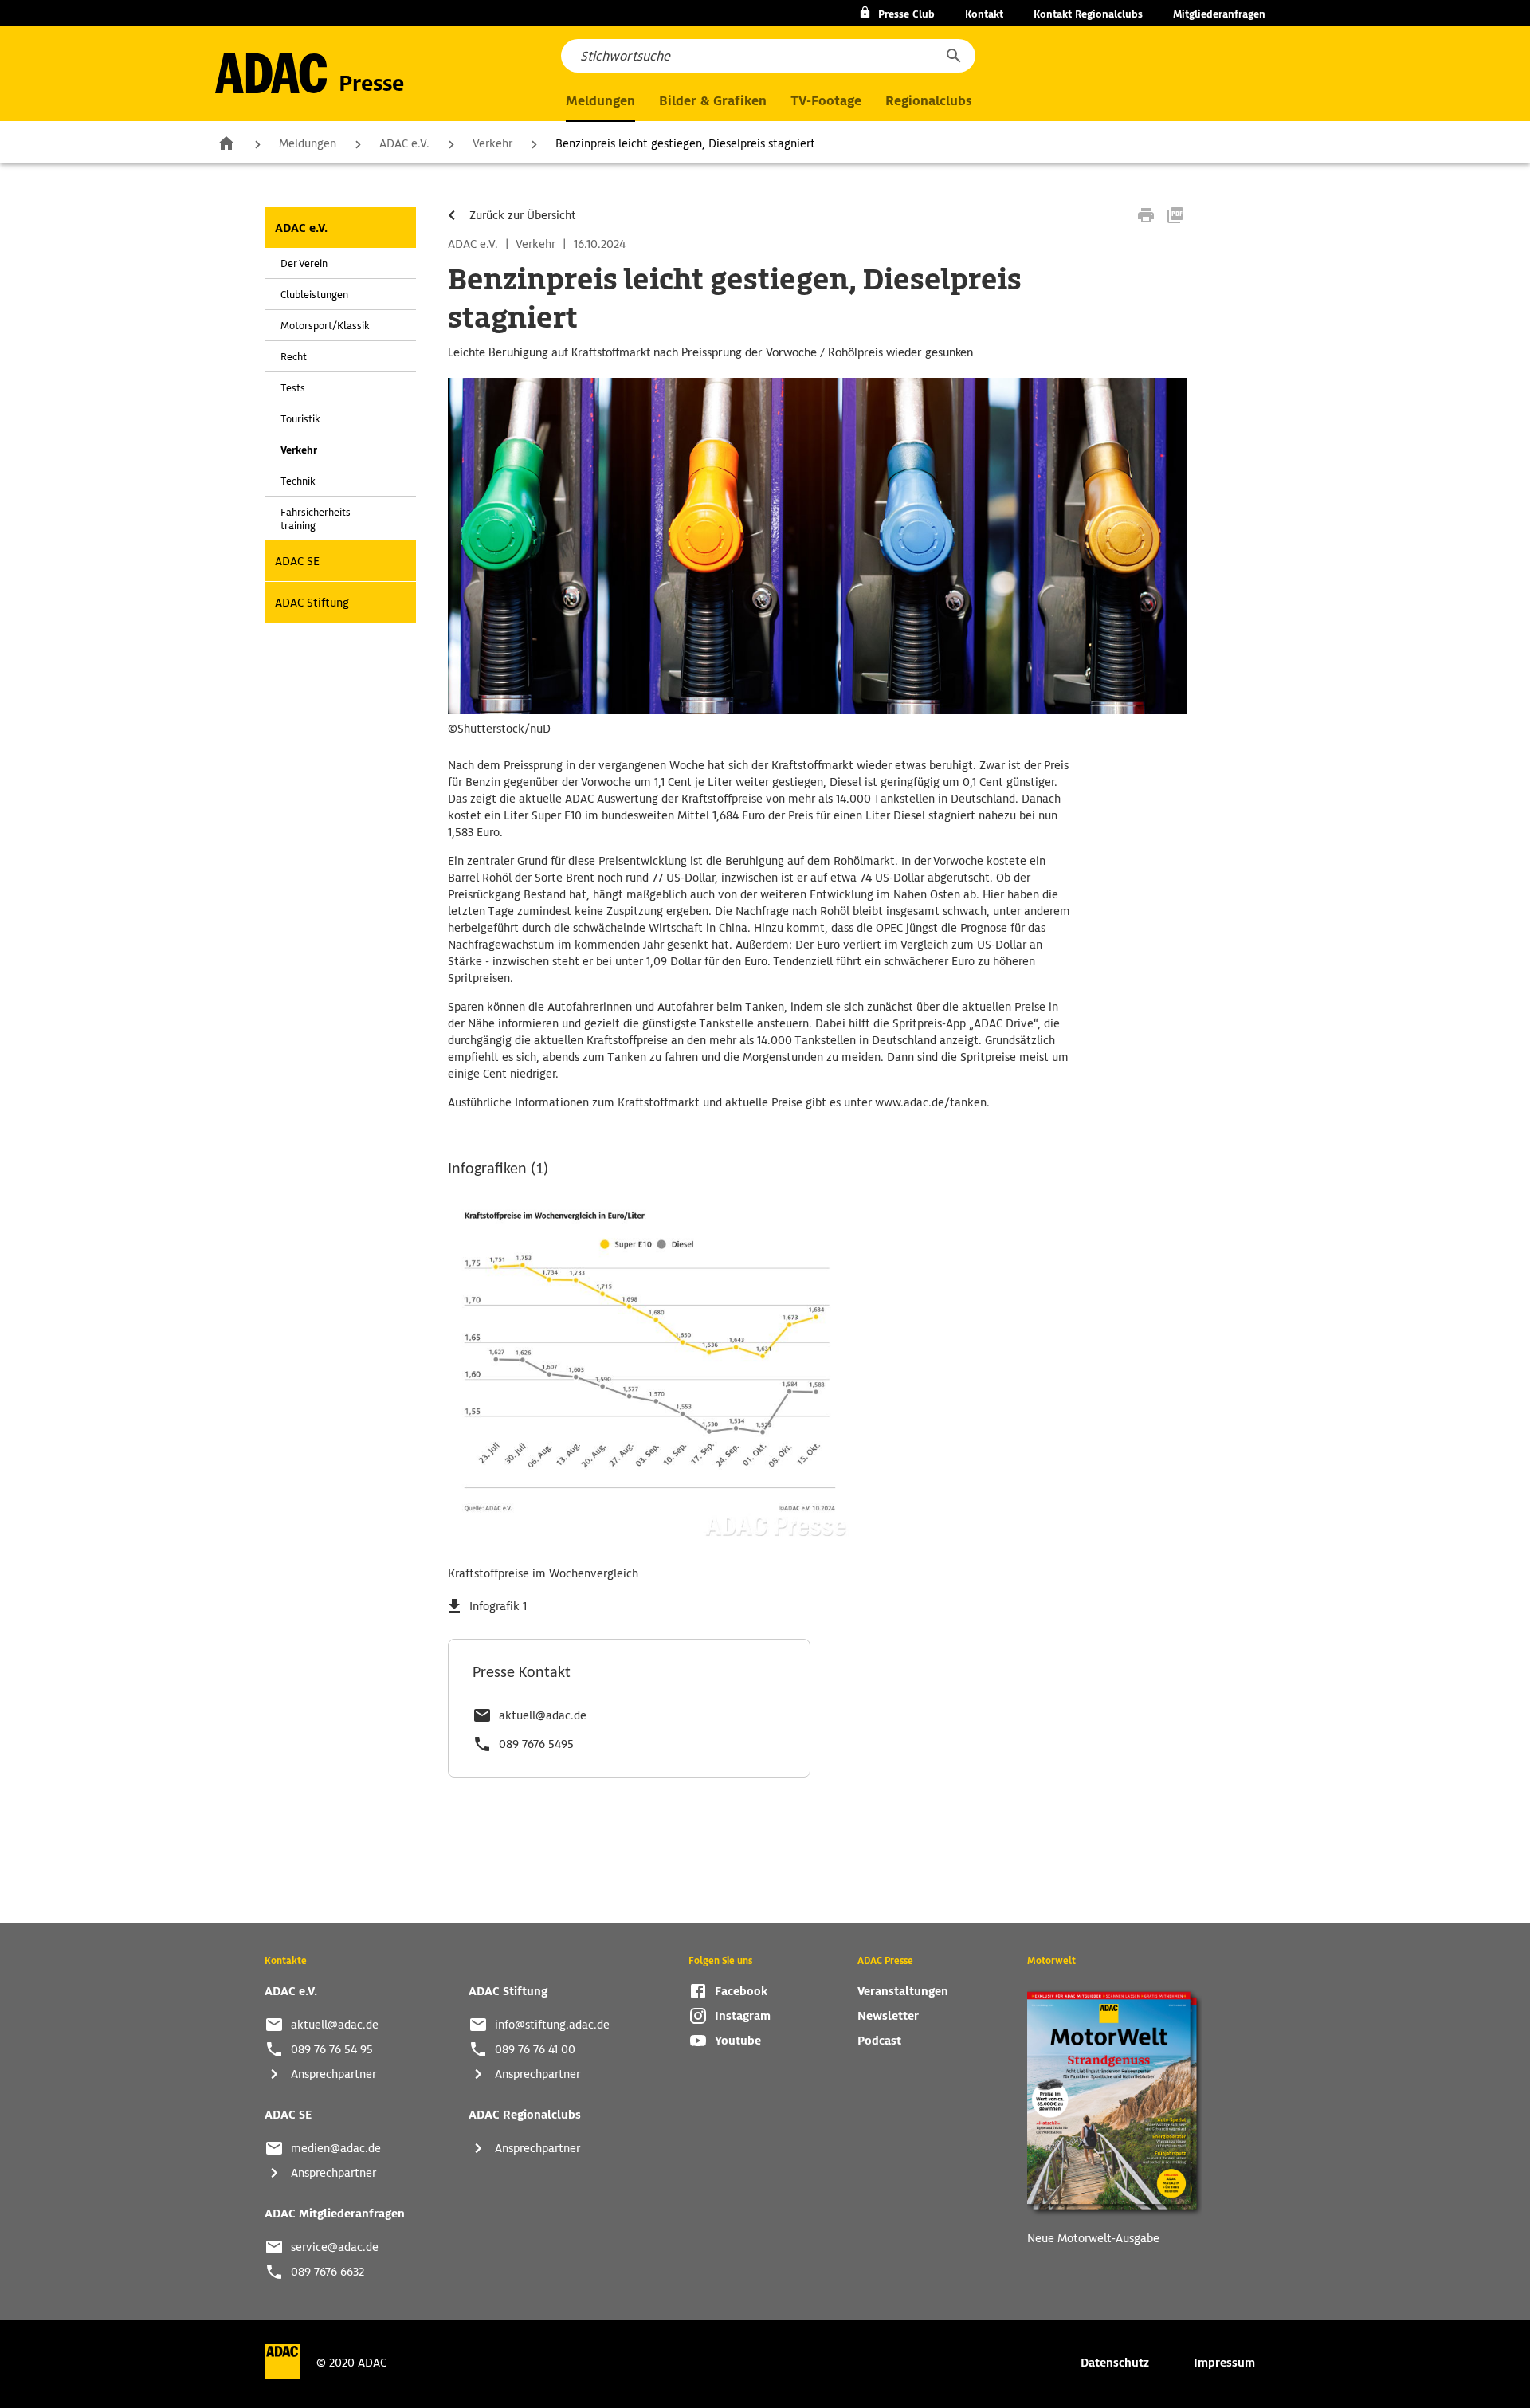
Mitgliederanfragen (1219, 14)
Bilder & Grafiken (713, 101)
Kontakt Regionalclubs (1088, 14)
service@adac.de (335, 2247)
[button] (953, 56)
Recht (294, 357)
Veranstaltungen (903, 1991)
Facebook (741, 1991)
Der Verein (304, 263)
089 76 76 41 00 (535, 2049)
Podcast (879, 2041)
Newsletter (888, 2016)
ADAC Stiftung (312, 603)
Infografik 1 (498, 1606)
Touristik (300, 419)
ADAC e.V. (404, 143)
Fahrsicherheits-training (317, 519)
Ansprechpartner (333, 2074)
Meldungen (308, 143)
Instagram (743, 2016)
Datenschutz (1115, 2363)
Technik (298, 481)
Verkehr (492, 143)
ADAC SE (297, 561)
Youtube (738, 2041)
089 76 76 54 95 (332, 2049)
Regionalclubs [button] (928, 101)
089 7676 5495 (536, 1744)
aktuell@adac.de (543, 1715)
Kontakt (984, 14)
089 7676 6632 (328, 2272)
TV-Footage (826, 101)
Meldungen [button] (600, 101)
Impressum (1224, 2363)
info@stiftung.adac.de (552, 2025)
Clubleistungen (314, 295)
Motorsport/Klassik (325, 326)
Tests (293, 388)
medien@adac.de (336, 2148)
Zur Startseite (226, 143)
